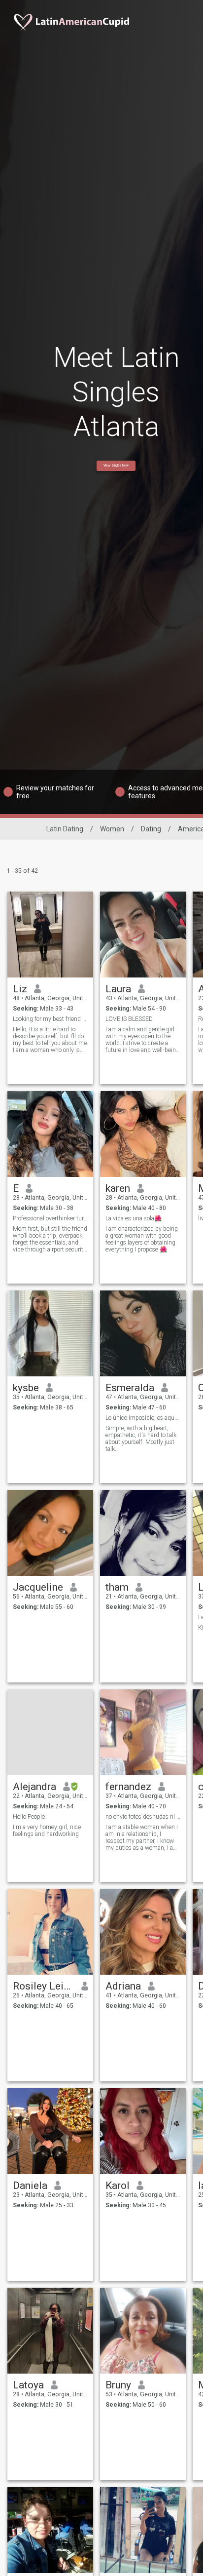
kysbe (26, 1388)
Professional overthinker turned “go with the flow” (51, 1218)
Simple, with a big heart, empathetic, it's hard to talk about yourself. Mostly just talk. (141, 1439)
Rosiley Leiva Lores (44, 1986)
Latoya (28, 2385)
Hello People (29, 1817)
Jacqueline (38, 1587)
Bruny (118, 2385)
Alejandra (34, 1787)
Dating (151, 829)
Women (112, 829)
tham (117, 1587)
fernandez (128, 1787)
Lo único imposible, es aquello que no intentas (143, 1418)
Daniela (30, 2186)
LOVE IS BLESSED (129, 1019)
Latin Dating (65, 829)
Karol (118, 2186)
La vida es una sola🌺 (134, 1218)
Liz (20, 989)
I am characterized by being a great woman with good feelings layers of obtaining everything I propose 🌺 (142, 1239)
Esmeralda (130, 1388)
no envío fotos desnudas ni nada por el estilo (143, 1817)
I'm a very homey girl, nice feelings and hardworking (47, 1831)
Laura (118, 989)
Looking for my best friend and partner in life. (51, 1019)
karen (118, 1188)
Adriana (123, 1986)
